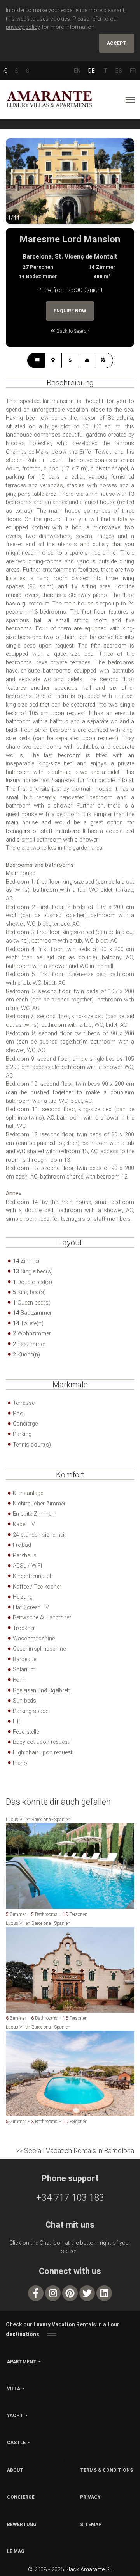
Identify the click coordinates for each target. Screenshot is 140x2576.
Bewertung (22, 2525)
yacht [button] (15, 2416)
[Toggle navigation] (130, 100)
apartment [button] (22, 2362)
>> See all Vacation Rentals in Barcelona (75, 2151)
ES (119, 71)
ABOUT (15, 2470)
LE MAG (16, 2551)
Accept (117, 43)
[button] (21, 187)
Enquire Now (70, 311)
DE (92, 71)
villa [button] (14, 2389)
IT (105, 71)
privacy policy (23, 27)
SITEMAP (91, 2525)
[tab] (36, 360)
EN (77, 71)
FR (133, 71)
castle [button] (16, 2443)
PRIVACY (90, 2497)
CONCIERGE (21, 2497)
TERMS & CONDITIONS (107, 2470)
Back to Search (72, 331)
